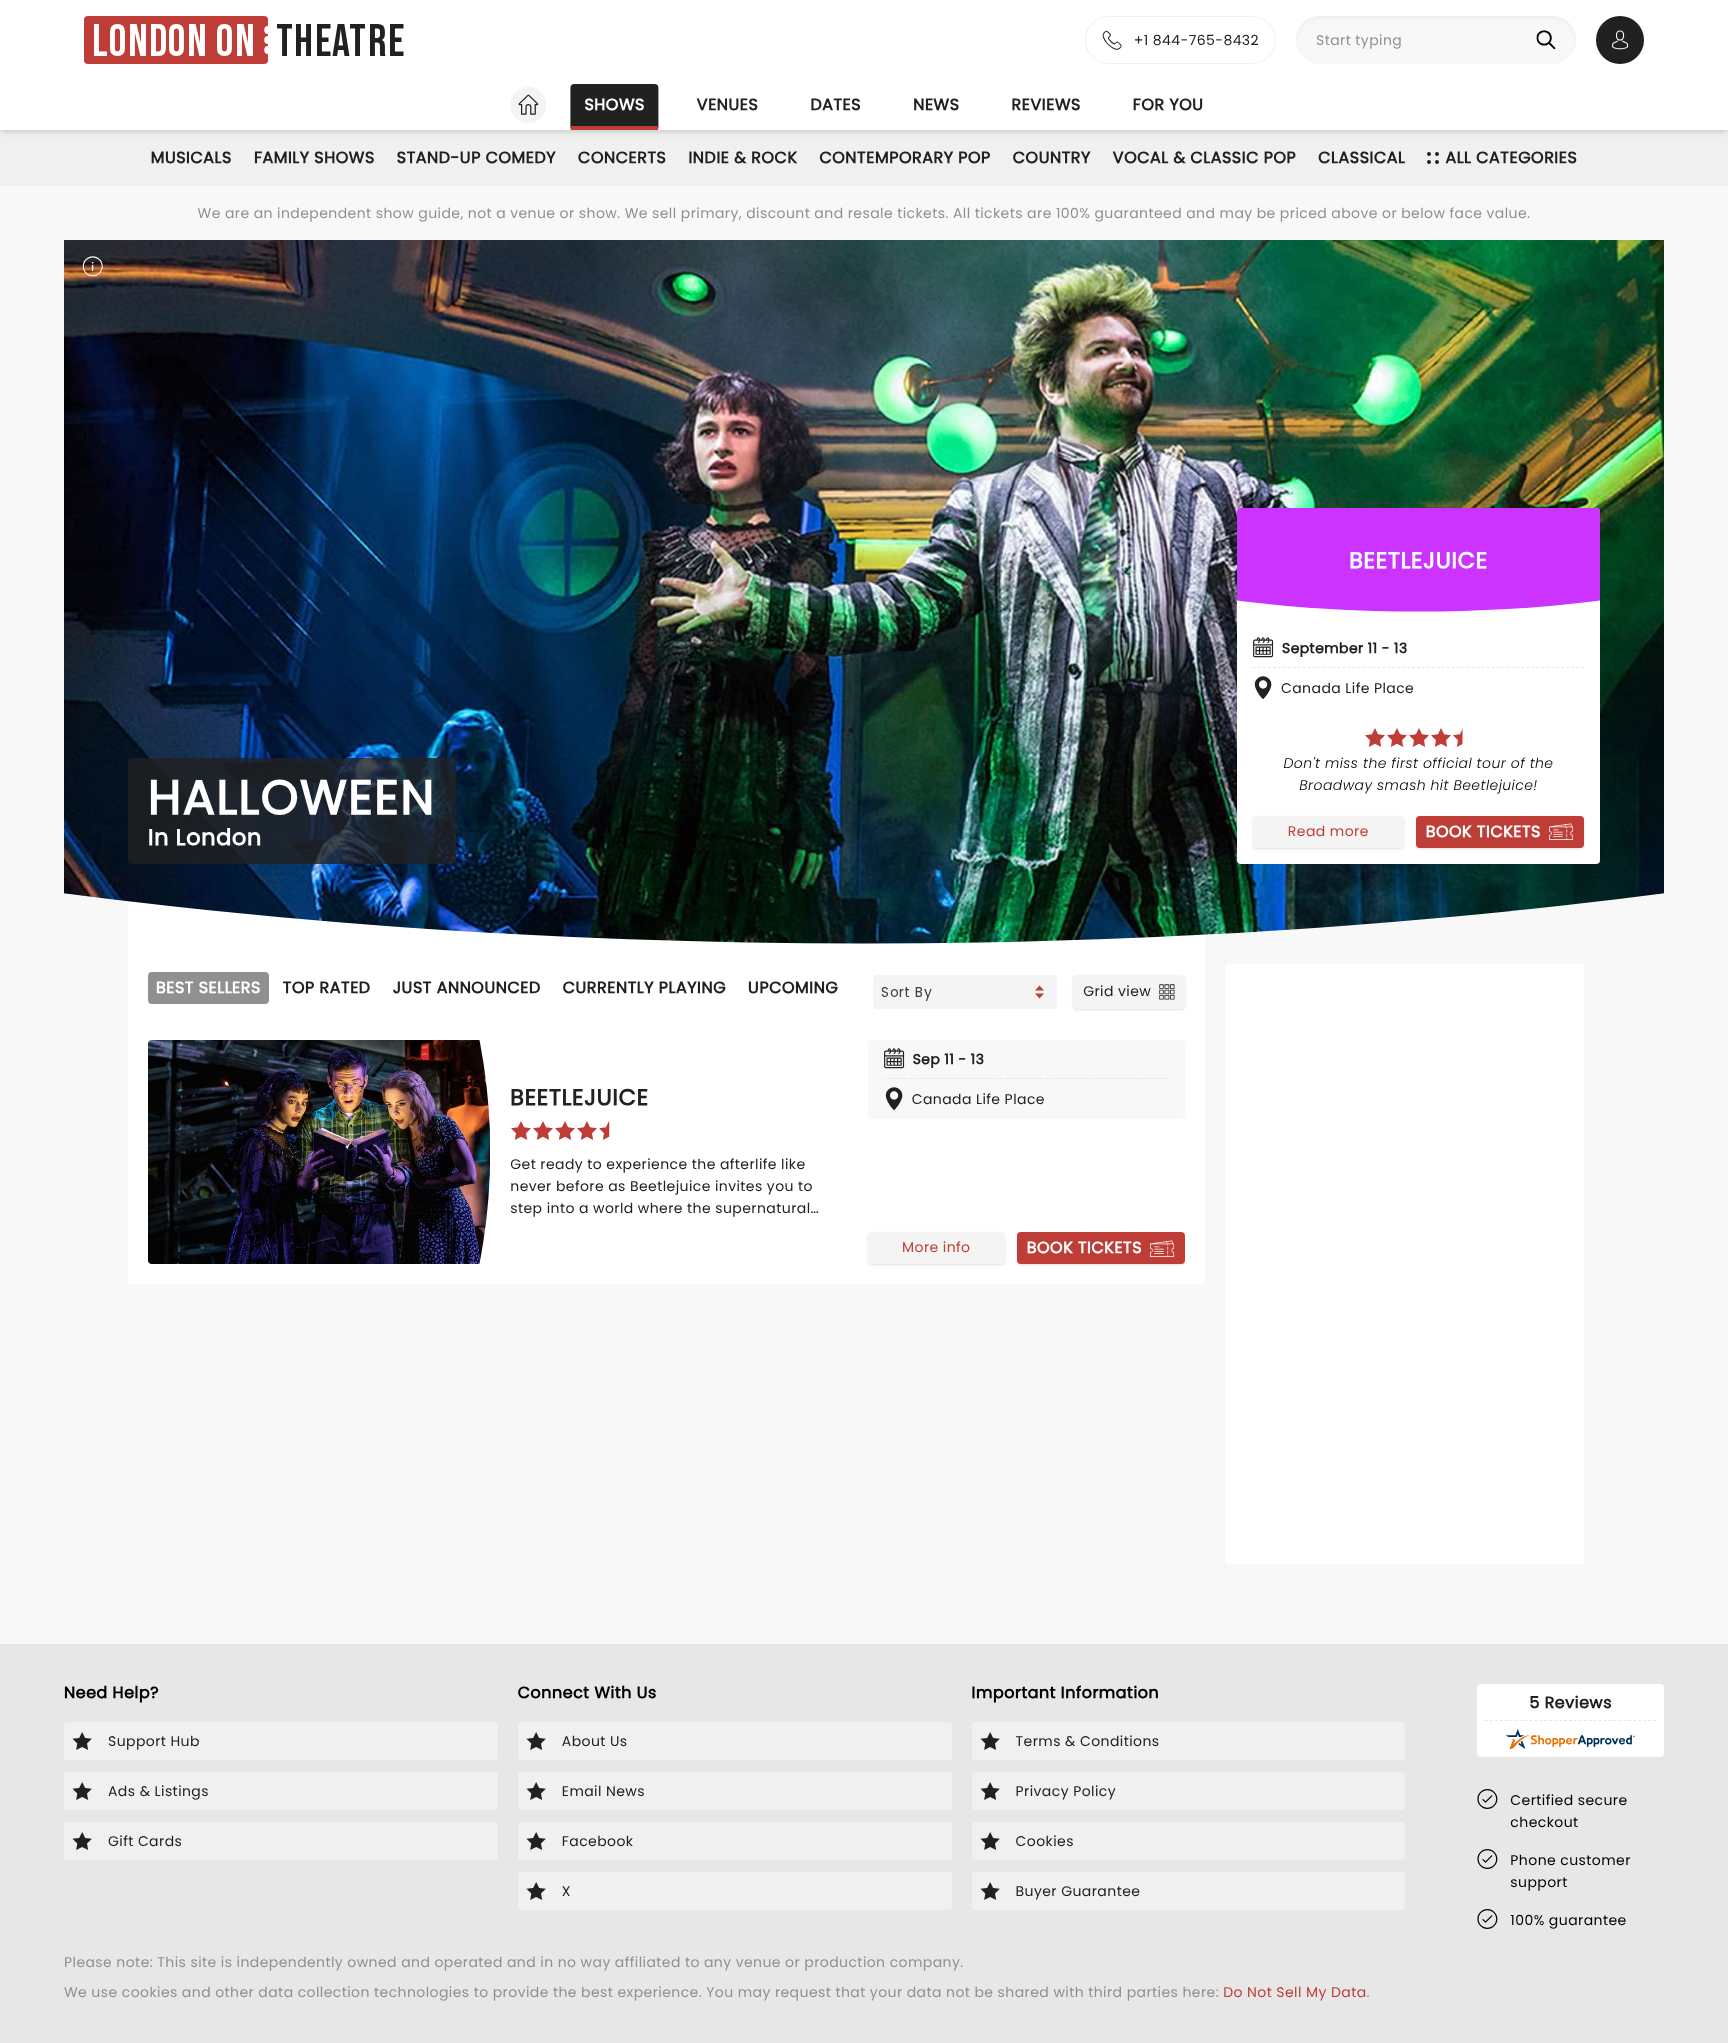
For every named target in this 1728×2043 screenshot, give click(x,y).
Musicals (191, 157)
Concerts (622, 157)
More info (936, 1247)
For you (1168, 104)
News (936, 104)
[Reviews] (1419, 738)
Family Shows (314, 157)
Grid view (1117, 991)
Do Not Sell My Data (1294, 1992)
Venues (728, 104)
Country (1052, 157)
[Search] (1550, 40)
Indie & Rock (742, 157)
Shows (614, 104)
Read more (1328, 831)
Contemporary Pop (904, 157)
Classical (1361, 157)
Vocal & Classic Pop (1204, 157)
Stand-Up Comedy (476, 157)
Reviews (1046, 104)
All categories (1511, 157)
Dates (835, 104)
